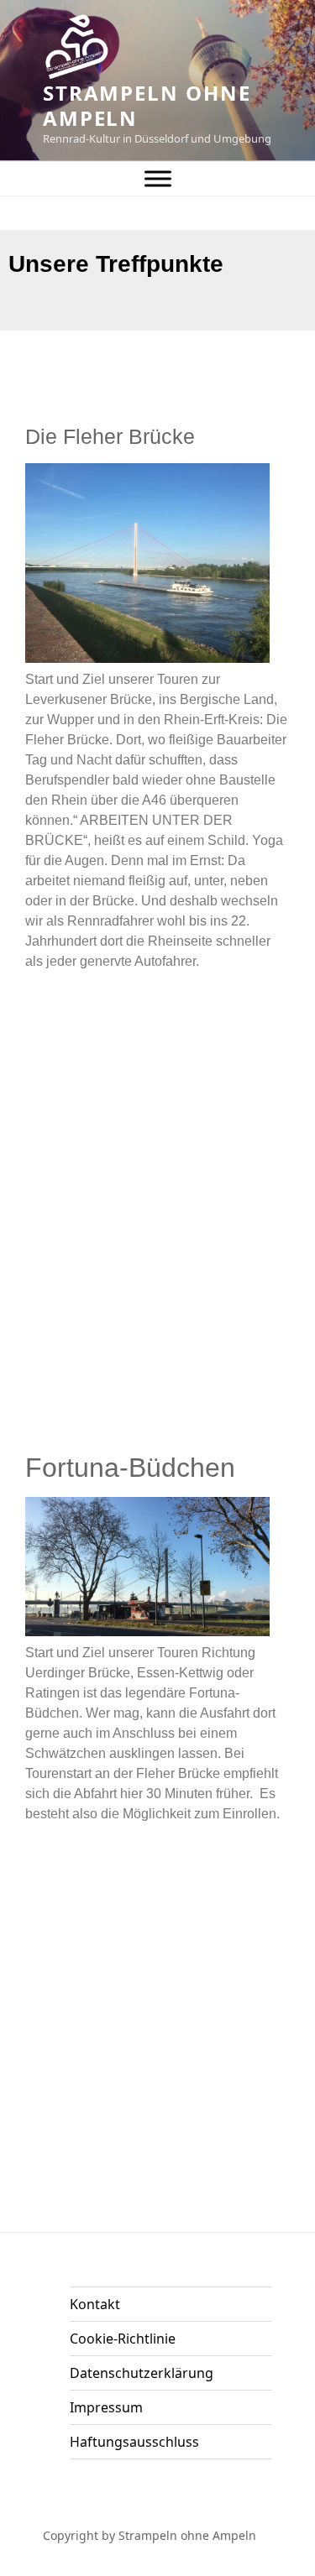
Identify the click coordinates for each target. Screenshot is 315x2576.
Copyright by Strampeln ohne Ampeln (150, 2535)
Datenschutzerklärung (142, 2373)
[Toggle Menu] (158, 178)
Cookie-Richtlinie (123, 2339)
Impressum (106, 2407)
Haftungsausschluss (134, 2442)
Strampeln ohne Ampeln (147, 105)
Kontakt (95, 2304)
